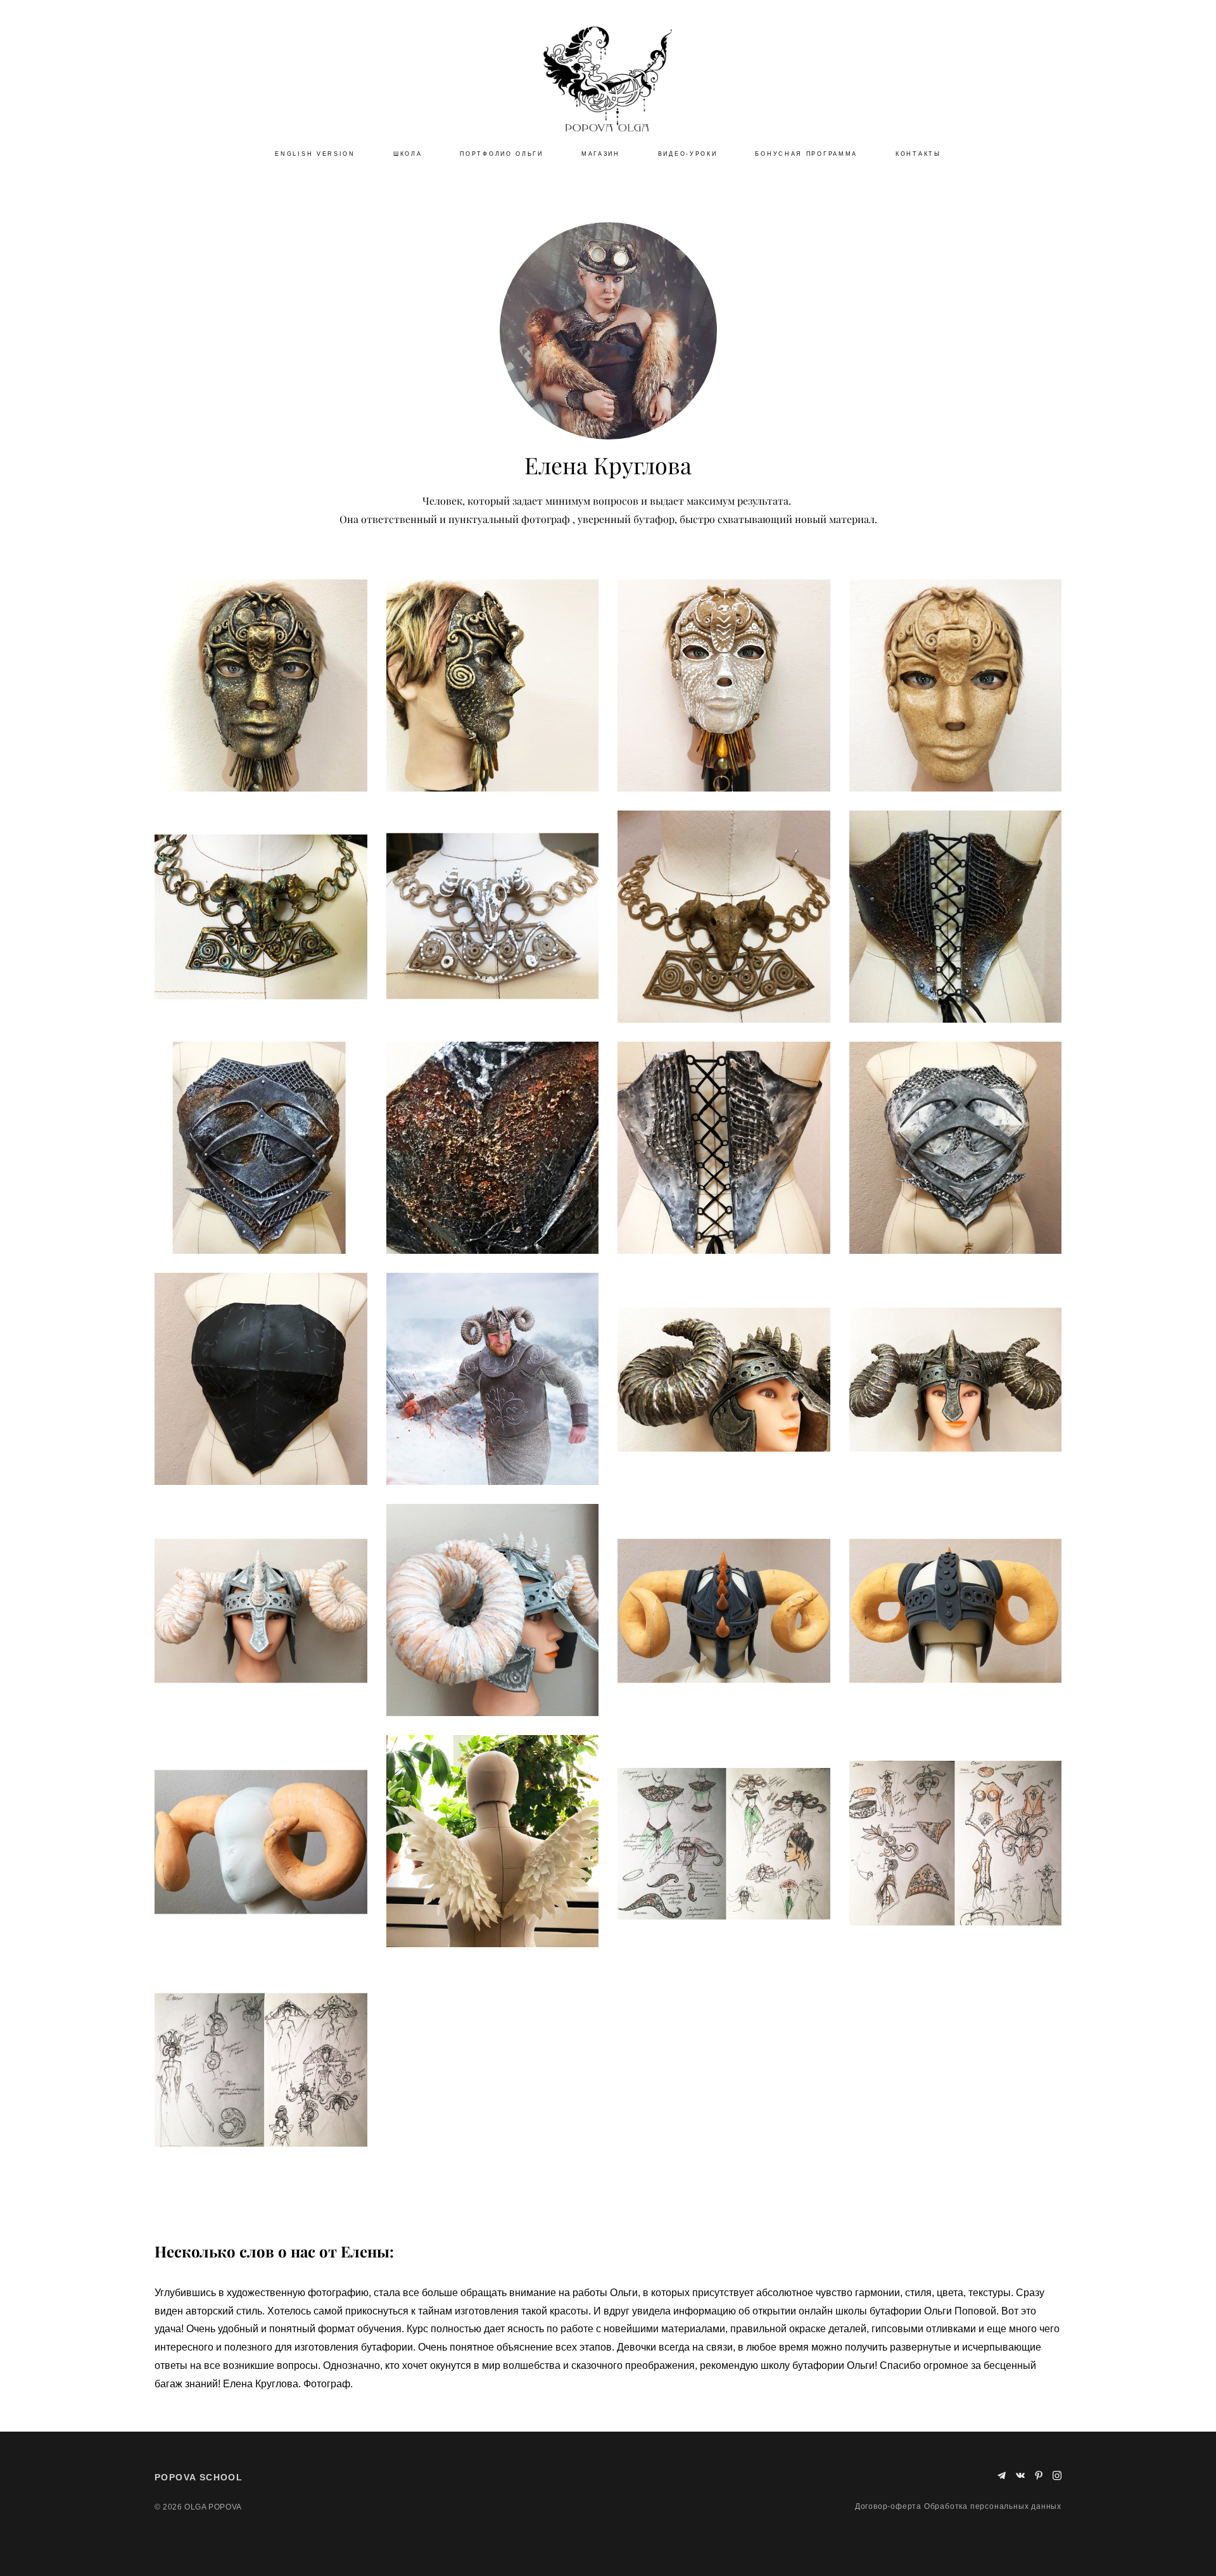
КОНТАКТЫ (918, 154)
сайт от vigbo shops (1024, 2546)
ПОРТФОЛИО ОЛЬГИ (502, 154)
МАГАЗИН (601, 154)
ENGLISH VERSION (315, 154)
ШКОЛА (408, 154)
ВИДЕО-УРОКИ (688, 154)
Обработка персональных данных (993, 2506)
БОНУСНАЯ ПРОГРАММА (806, 154)
